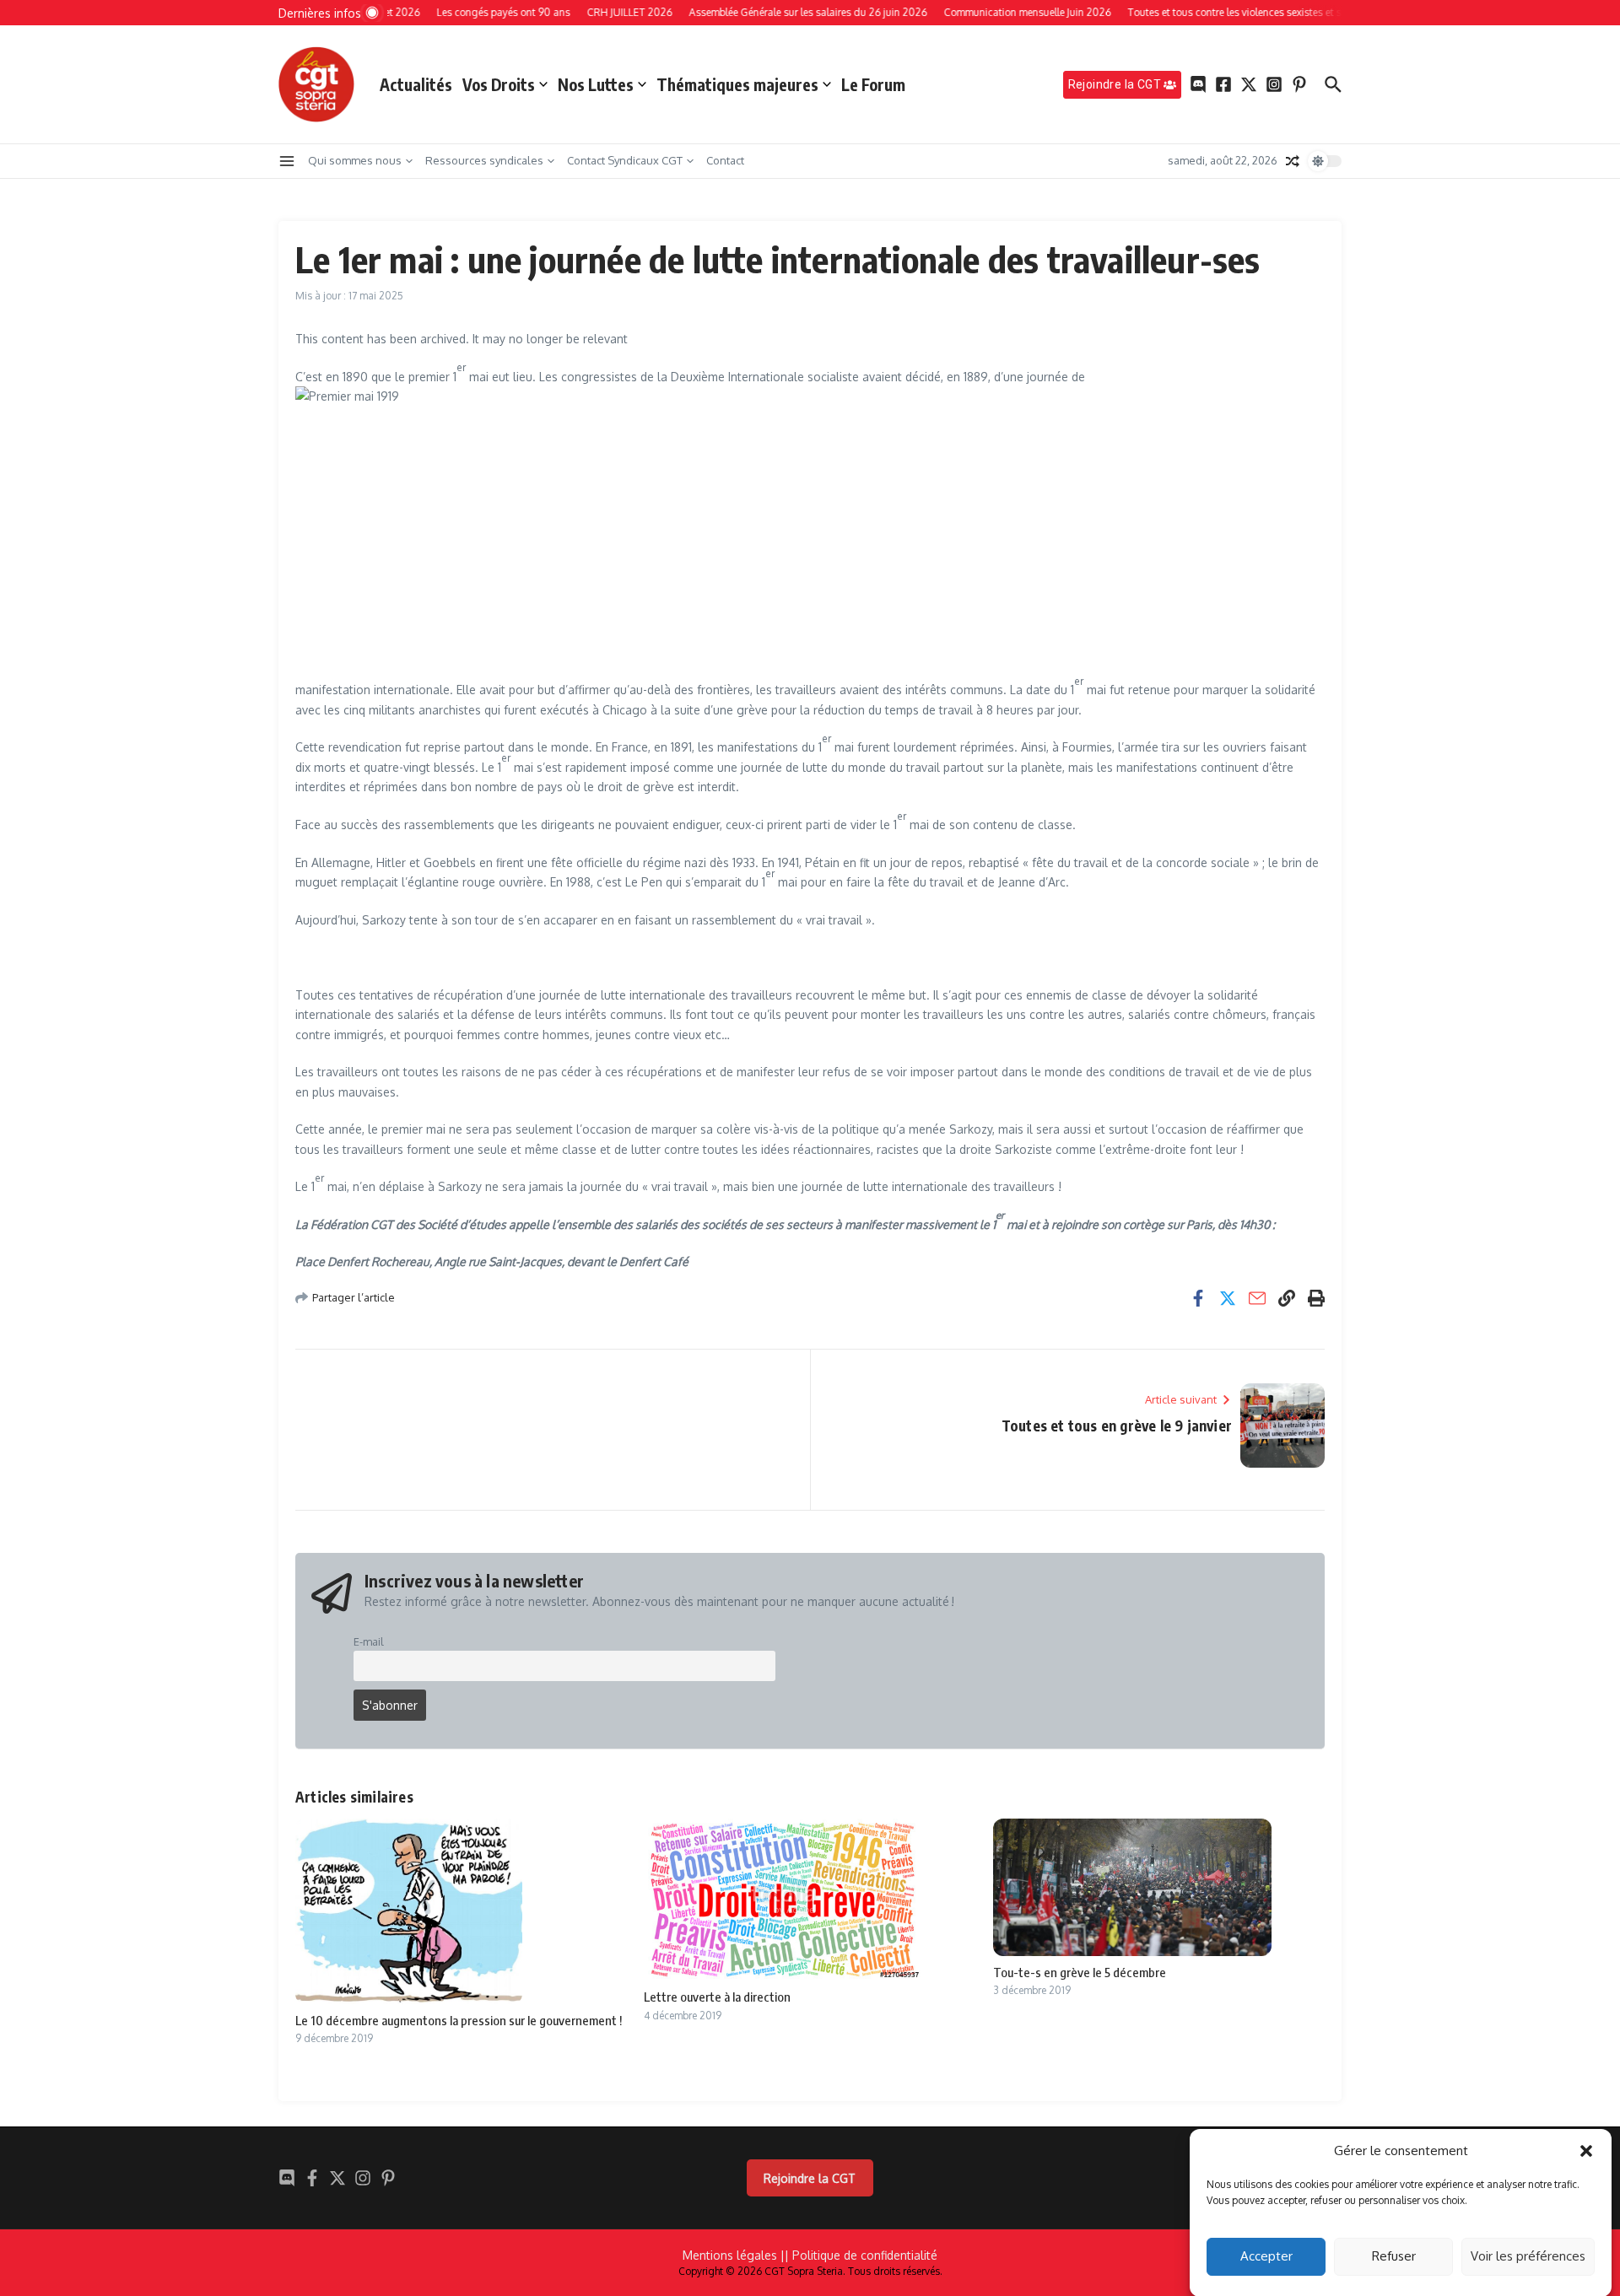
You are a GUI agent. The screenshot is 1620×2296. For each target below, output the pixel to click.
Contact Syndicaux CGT (625, 160)
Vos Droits (499, 84)
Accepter (1266, 2256)
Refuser (1394, 2256)
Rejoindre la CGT (810, 2178)
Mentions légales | (734, 2255)
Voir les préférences (1528, 2256)
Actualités (416, 84)
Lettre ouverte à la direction (717, 1997)
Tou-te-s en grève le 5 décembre (1080, 1972)
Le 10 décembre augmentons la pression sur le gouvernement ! (459, 2020)
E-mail (369, 1641)
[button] (1586, 2151)
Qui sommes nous (355, 160)
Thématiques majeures (737, 84)
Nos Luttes (596, 84)
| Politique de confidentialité (861, 2255)
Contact (725, 160)
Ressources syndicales (484, 160)
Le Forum (873, 84)
